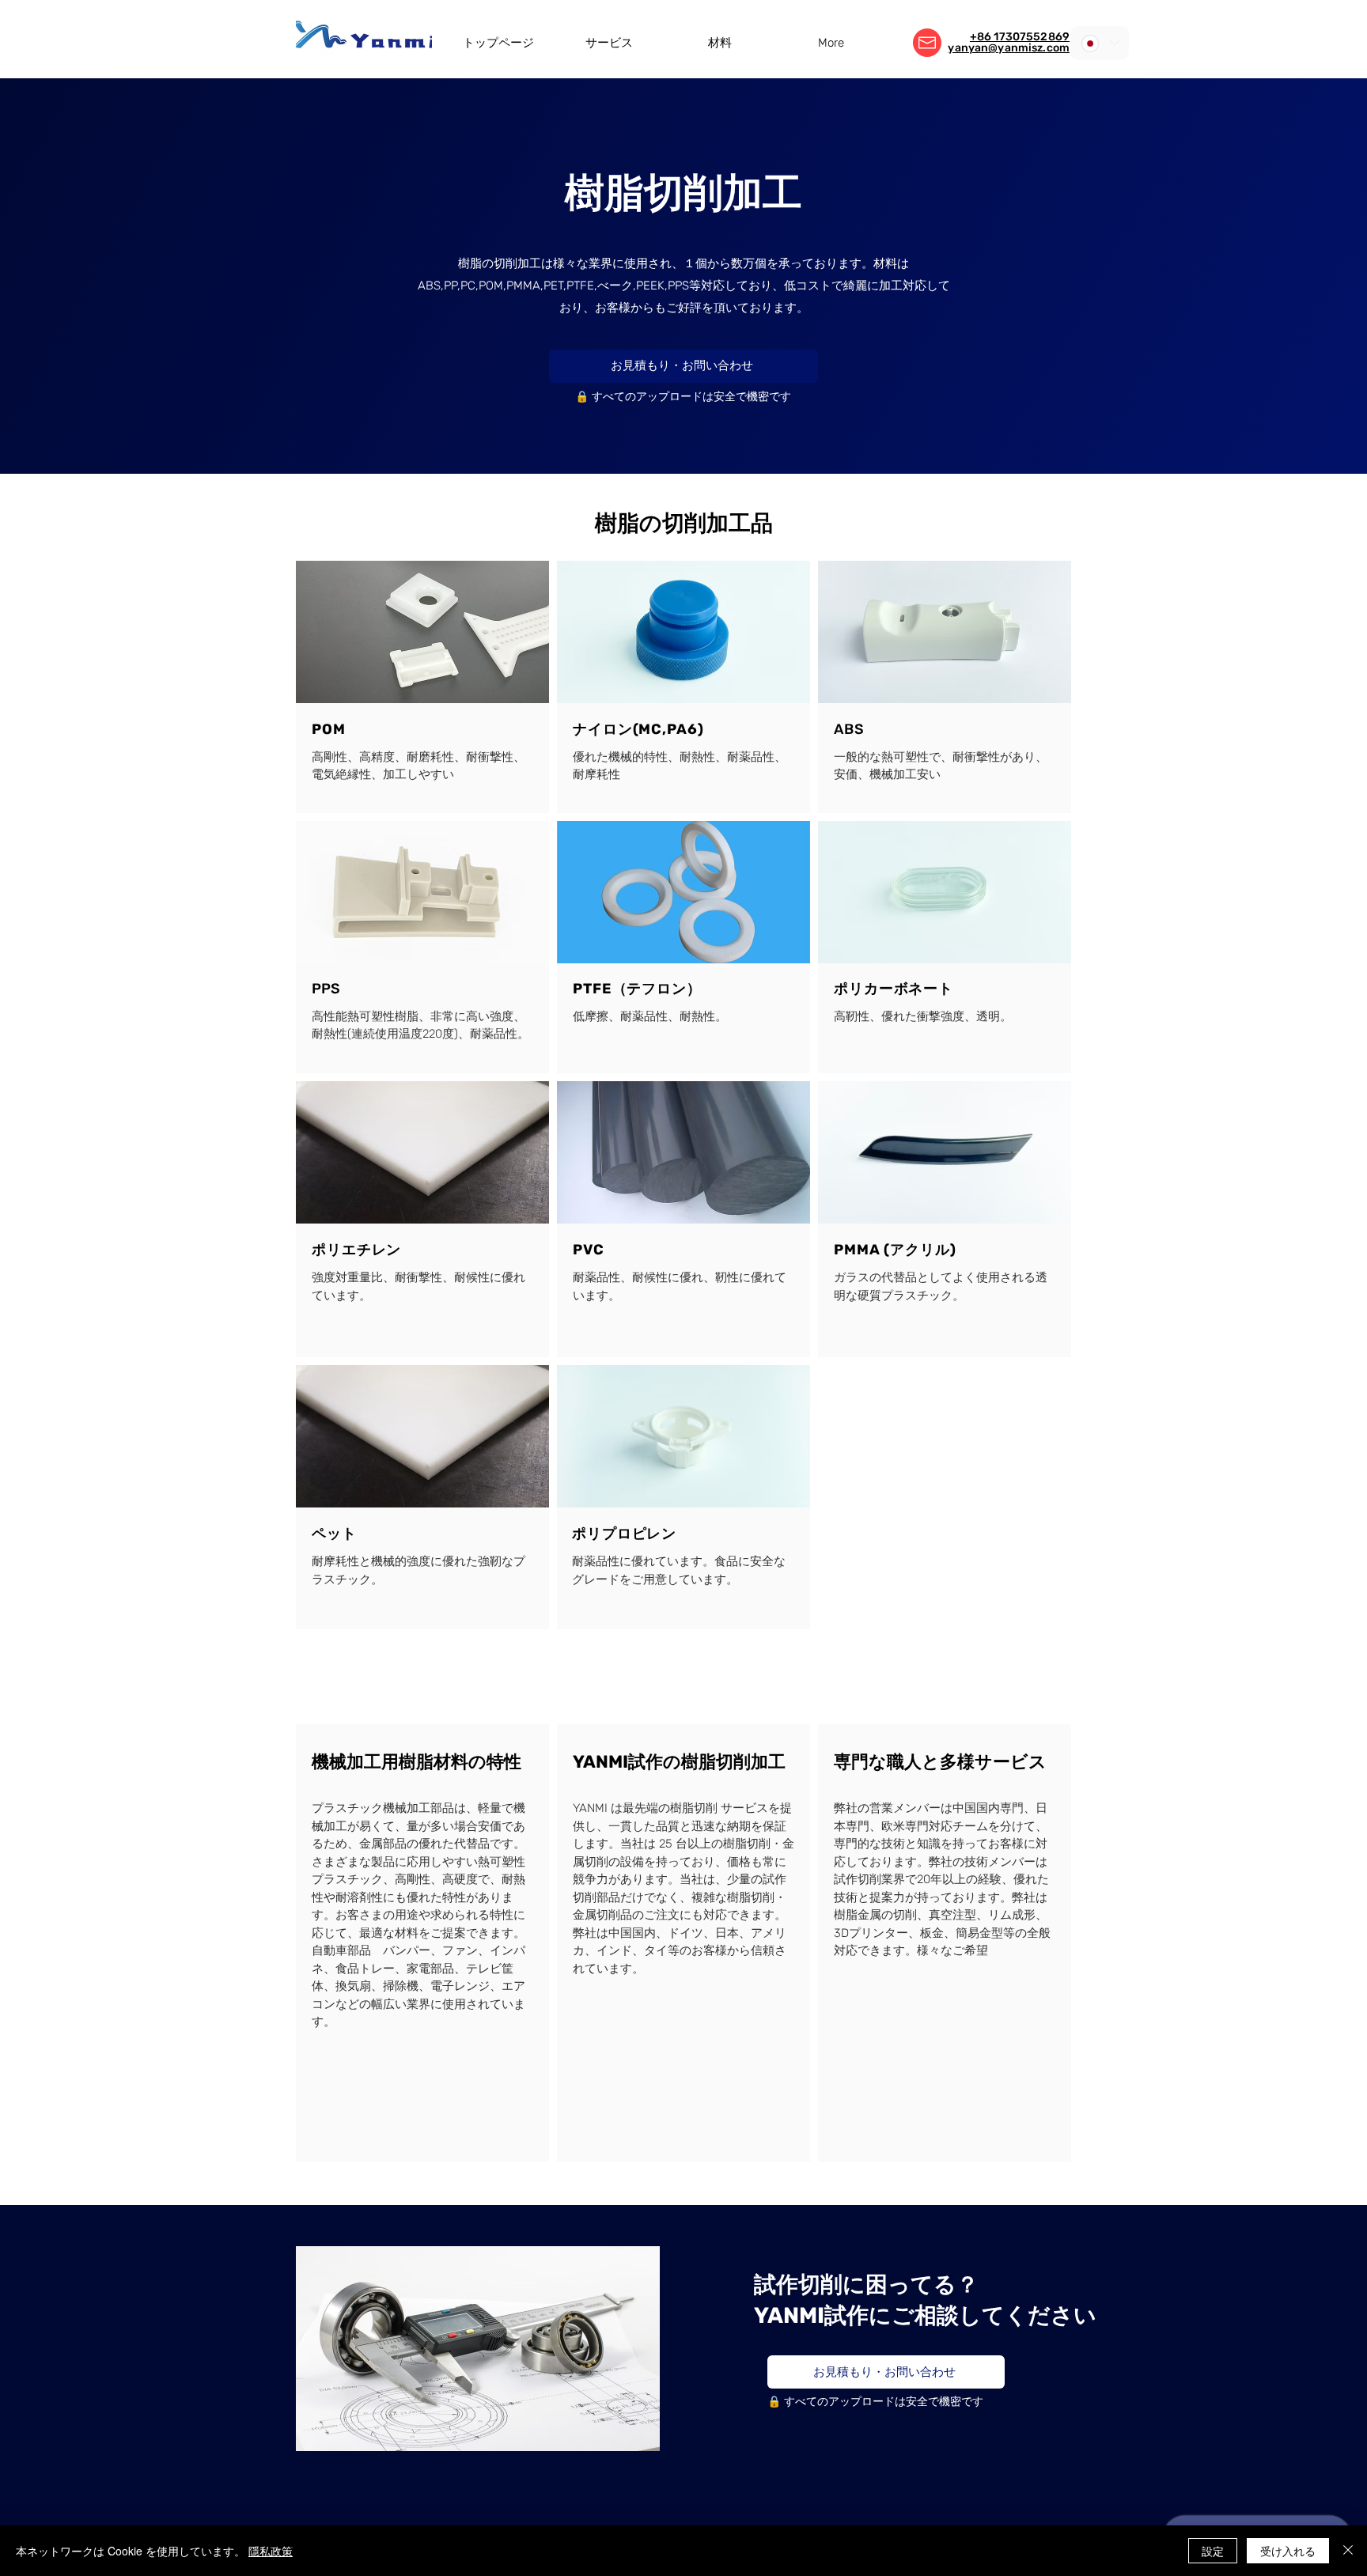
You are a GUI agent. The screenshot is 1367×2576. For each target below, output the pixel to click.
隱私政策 (271, 2551)
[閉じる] (1348, 2551)
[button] (609, 43)
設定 (1213, 2551)
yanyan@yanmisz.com (1009, 48)
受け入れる (1288, 2551)
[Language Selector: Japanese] (1100, 43)
